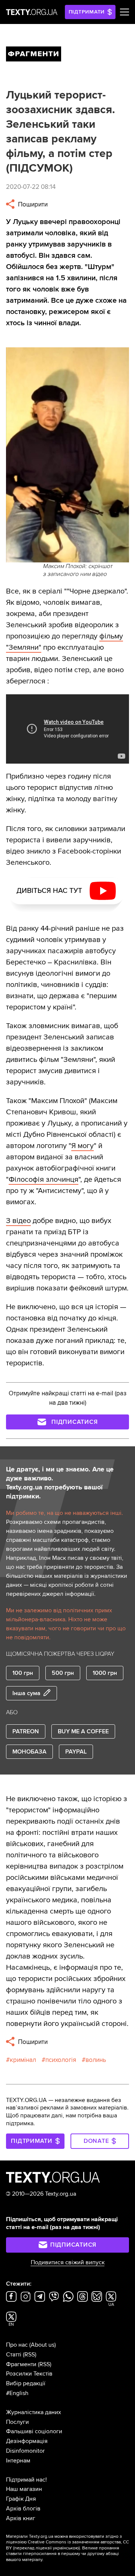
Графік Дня (21, 2499)
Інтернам (18, 2461)
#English (17, 2393)
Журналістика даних (34, 2412)
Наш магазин (24, 2489)
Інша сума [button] (26, 1693)
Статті (14, 2355)
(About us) (43, 2345)
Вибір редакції (26, 2383)
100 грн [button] (23, 1673)
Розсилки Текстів (29, 2374)
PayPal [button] (76, 1752)
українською (66, 2548)
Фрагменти (21, 2364)
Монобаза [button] (29, 1752)
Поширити (32, 204)
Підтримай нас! (26, 2480)
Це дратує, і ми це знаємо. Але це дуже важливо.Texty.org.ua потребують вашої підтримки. (60, 1483)
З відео (18, 1221)
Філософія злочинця (43, 1180)
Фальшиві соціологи (34, 2431)
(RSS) (30, 2355)
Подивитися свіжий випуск (68, 2262)
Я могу (82, 1146)
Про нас (17, 2345)
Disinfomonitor (25, 2451)
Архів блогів (23, 2509)
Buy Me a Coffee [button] (83, 1731)
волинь (96, 2060)
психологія (61, 2060)
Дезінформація (27, 2441)
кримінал (23, 2060)
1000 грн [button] (105, 1673)
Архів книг (21, 2518)
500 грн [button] (63, 1673)
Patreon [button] (26, 1731)
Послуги (17, 2422)
